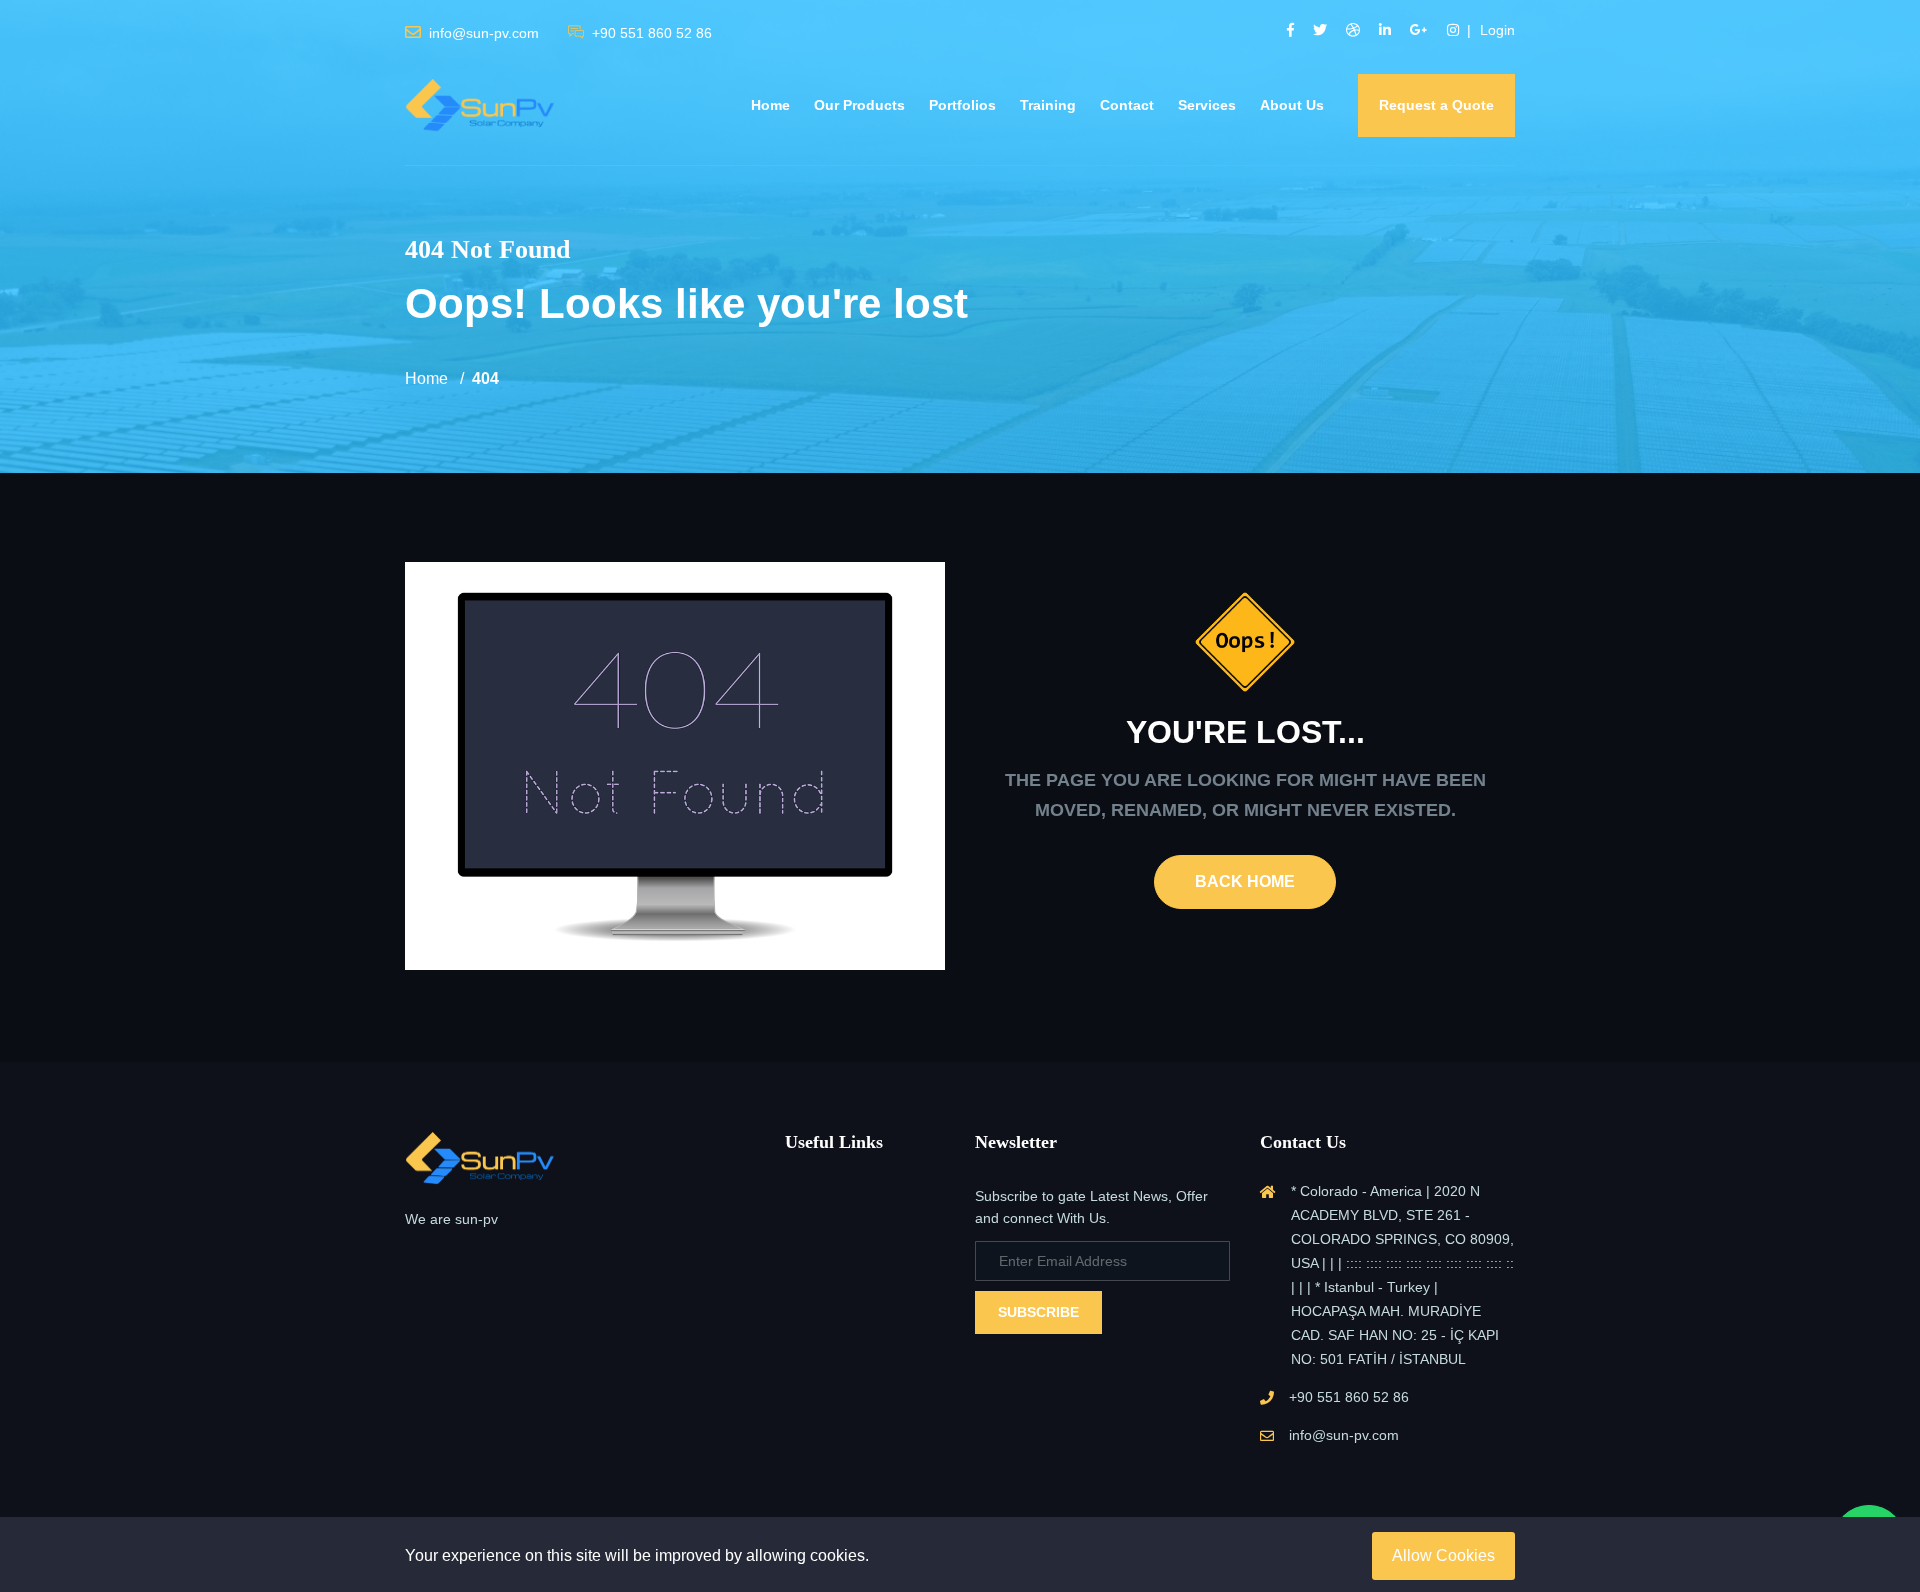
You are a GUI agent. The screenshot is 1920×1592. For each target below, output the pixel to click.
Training (1048, 105)
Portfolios (962, 105)
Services (1207, 105)
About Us (1292, 105)
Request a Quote (1436, 105)
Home (770, 105)
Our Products (859, 105)
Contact (1127, 105)
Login (1497, 30)
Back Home (1245, 881)
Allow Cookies (1443, 1555)
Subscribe (1038, 1312)
